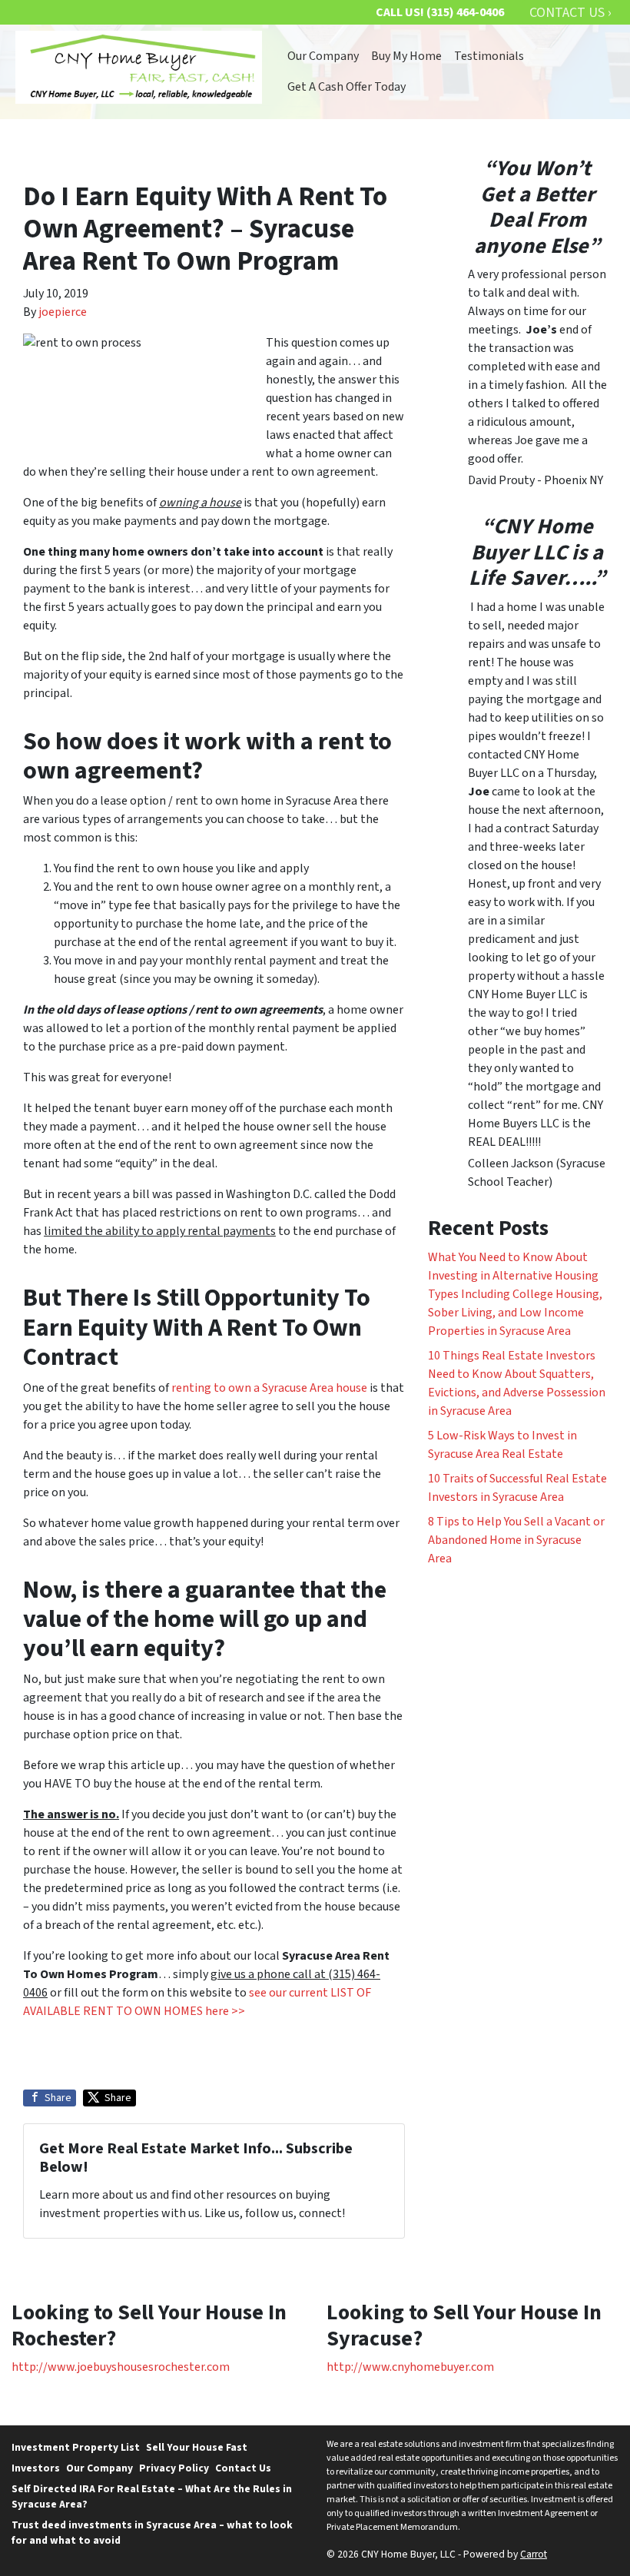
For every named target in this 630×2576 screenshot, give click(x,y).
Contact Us (243, 2468)
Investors (36, 2468)
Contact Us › (570, 13)
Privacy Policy (174, 2468)
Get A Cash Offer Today (346, 87)
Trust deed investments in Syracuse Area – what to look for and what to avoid (152, 2533)
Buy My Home (406, 56)
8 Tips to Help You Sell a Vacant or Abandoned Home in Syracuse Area (516, 1540)
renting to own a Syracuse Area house (269, 1388)
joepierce (63, 312)
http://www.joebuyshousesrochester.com (121, 2367)
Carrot (534, 2554)
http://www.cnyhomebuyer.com (410, 2367)
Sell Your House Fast (197, 2447)
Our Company (323, 56)
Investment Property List (76, 2447)
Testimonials (489, 56)
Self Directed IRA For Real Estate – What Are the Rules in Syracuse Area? (152, 2496)
